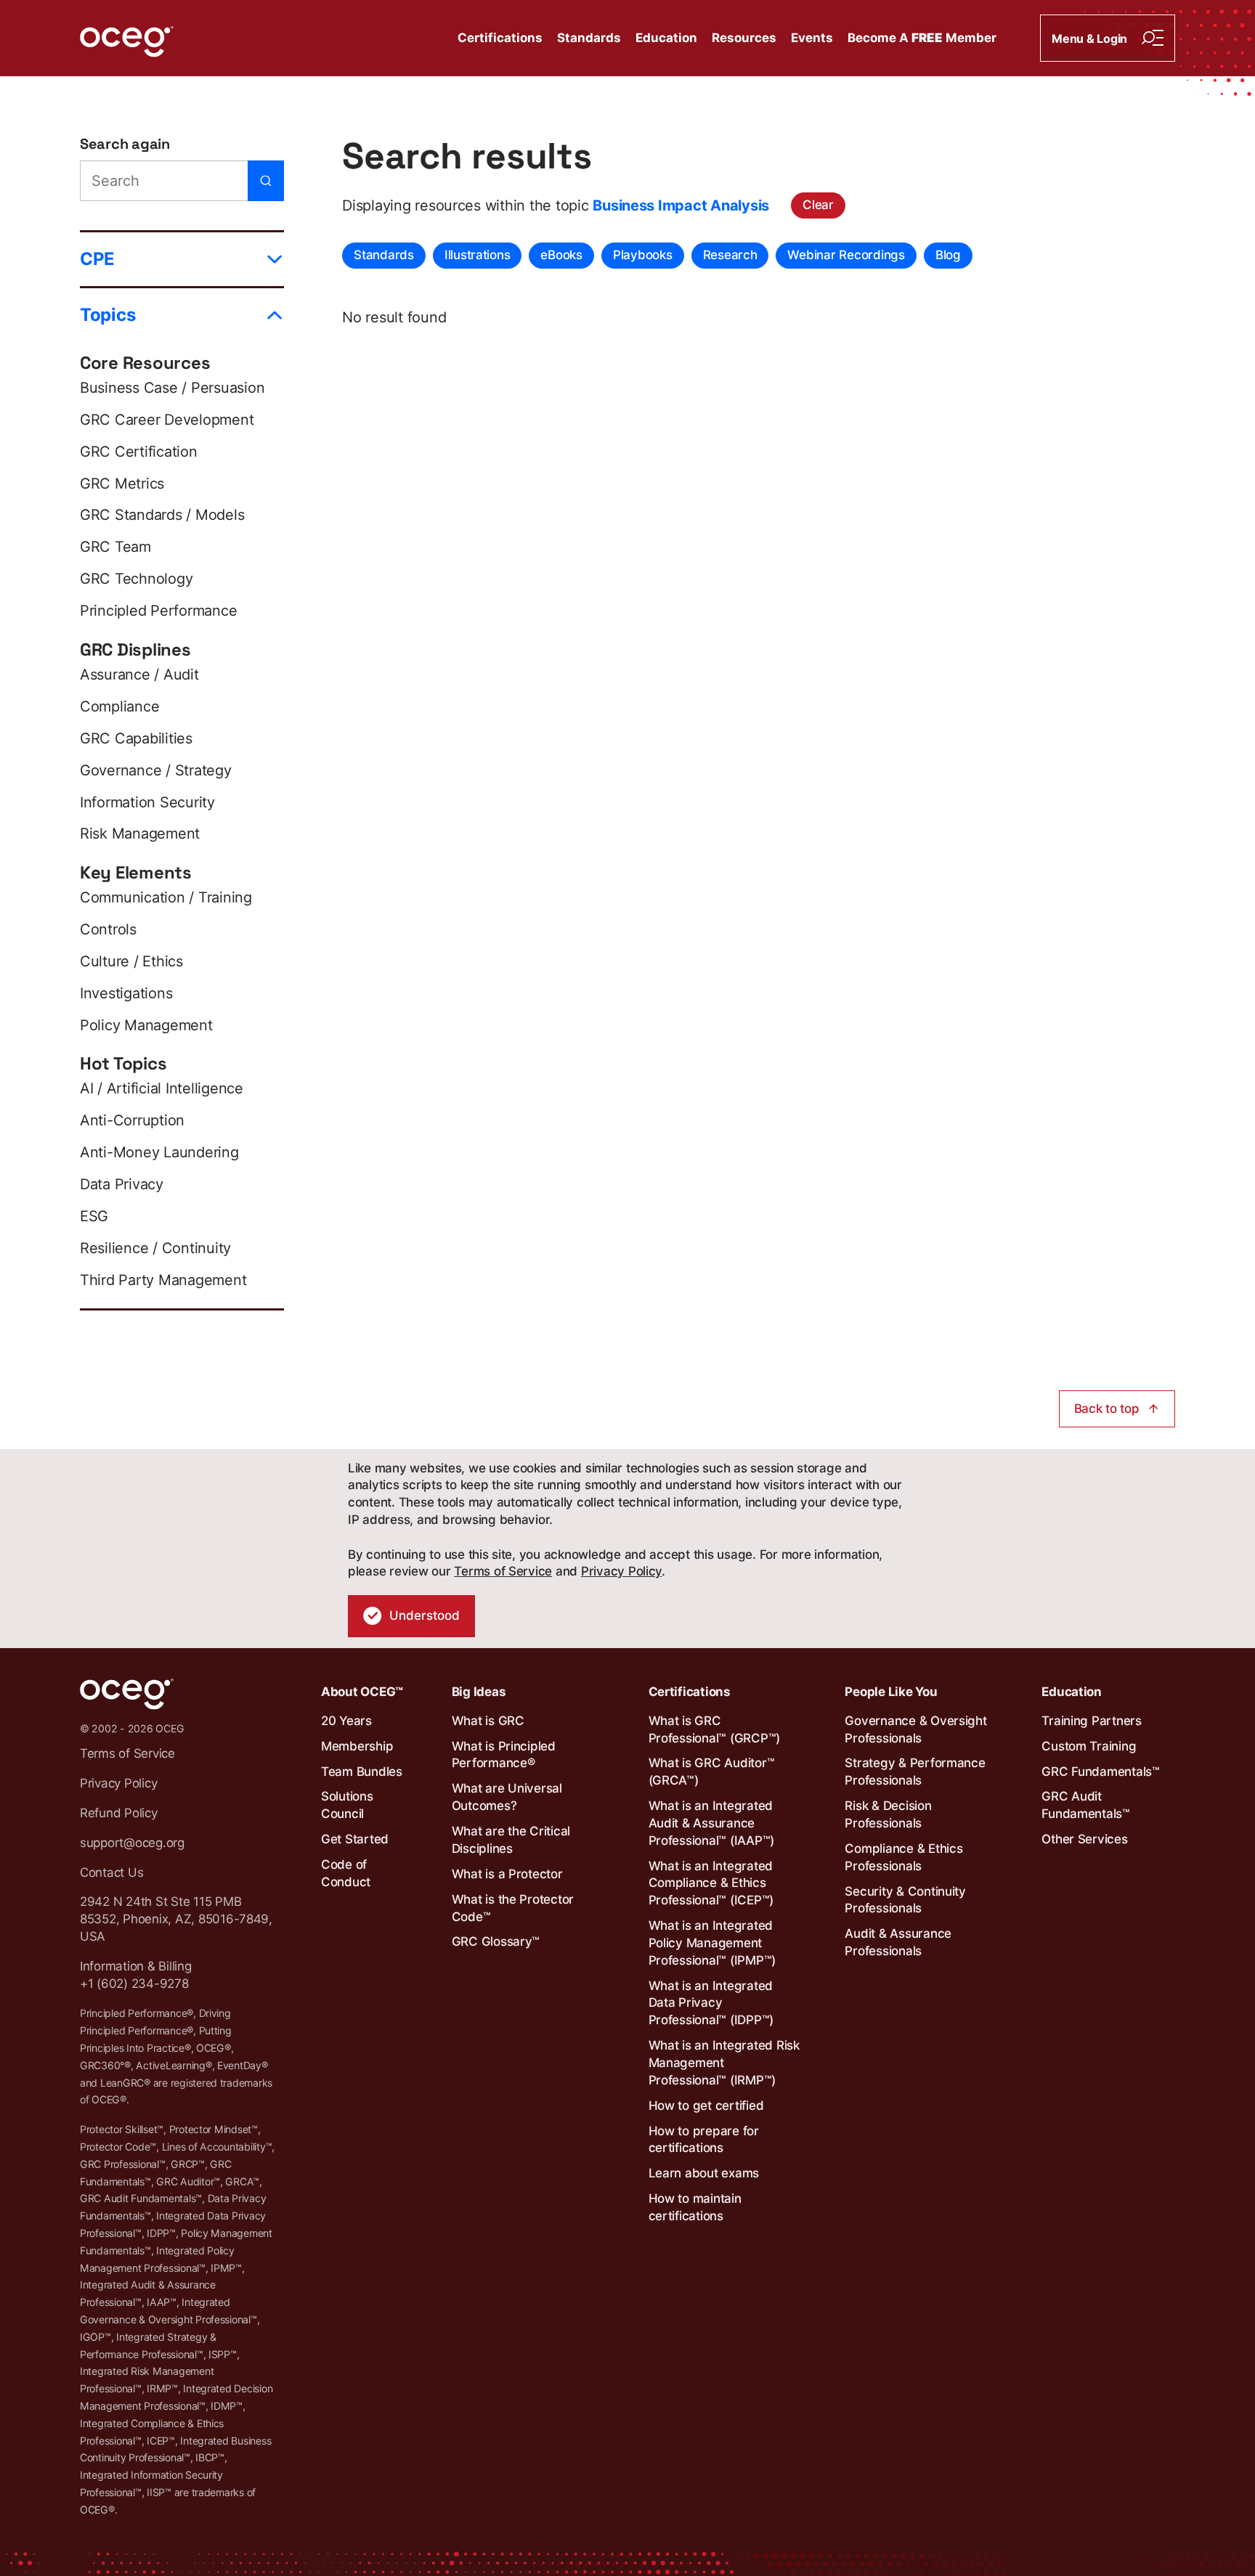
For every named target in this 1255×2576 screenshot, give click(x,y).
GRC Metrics (122, 484)
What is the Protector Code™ (513, 1908)
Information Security (147, 802)
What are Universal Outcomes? (507, 1797)
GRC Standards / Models (162, 515)
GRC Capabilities (136, 738)
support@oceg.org (132, 1843)
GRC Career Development (167, 420)
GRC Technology (136, 579)
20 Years (346, 1721)
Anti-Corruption (132, 1120)
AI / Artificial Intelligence (162, 1088)
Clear (818, 205)
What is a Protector (507, 1874)
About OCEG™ (362, 1692)
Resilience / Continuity (155, 1248)
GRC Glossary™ (496, 1941)
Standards (589, 38)
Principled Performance (158, 611)
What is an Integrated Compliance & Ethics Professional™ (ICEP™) (711, 1883)
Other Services (1084, 1839)
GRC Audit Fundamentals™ (1086, 1805)
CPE (97, 259)
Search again (125, 144)
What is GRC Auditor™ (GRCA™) (712, 1772)
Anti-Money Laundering (159, 1152)
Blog (948, 255)
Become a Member (922, 38)
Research (730, 255)
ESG (94, 1216)
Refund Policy (119, 1813)
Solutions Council (347, 1805)
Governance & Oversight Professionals (915, 1729)
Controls (108, 929)
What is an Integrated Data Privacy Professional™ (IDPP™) (711, 2003)
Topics (107, 315)
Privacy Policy (621, 1571)
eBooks (561, 255)
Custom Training (1089, 1746)
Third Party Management (163, 1280)
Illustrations (478, 255)
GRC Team (115, 547)
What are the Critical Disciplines (511, 1840)
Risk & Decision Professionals (888, 1814)
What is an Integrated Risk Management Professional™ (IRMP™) (724, 2063)
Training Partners (1092, 1721)
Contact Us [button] (111, 1872)
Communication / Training (166, 897)
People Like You (891, 1692)
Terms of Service (503, 1571)
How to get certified (706, 2106)
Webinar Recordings (846, 255)
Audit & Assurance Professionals (898, 1942)
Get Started (355, 1839)
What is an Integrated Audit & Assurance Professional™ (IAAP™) (712, 1823)
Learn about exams (704, 2173)
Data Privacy (122, 1184)
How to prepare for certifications (704, 2140)
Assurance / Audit (139, 674)
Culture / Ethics (131, 961)
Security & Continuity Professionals (905, 1900)
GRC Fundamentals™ (1101, 1772)
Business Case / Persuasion (172, 388)
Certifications (500, 38)
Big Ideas (479, 1692)
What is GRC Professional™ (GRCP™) (715, 1729)
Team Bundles (362, 1772)
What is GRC (488, 1721)
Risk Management (140, 833)
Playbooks (643, 255)
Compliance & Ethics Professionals (903, 1857)
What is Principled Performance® (504, 1755)
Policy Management (146, 1025)
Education (666, 38)
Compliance (119, 706)
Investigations (126, 993)
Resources (744, 38)
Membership (357, 1746)
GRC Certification (139, 452)
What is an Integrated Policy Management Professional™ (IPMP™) (712, 1943)
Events (812, 38)
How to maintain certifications (695, 2207)
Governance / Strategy (156, 770)
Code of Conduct (346, 1873)
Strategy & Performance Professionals (915, 1772)
